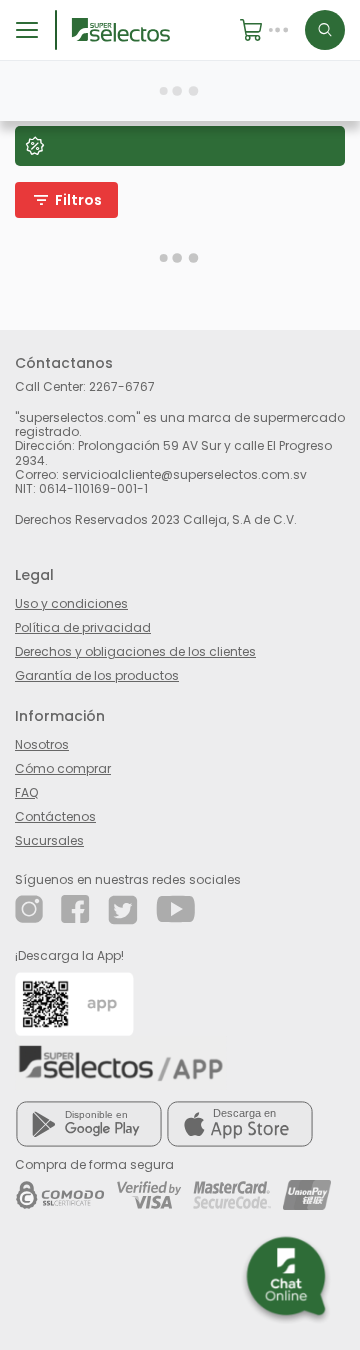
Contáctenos (55, 816)
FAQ (26, 792)
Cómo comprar (63, 768)
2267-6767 (122, 386)
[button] (272, 30)
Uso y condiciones (71, 603)
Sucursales (49, 840)
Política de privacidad (83, 627)
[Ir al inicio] (121, 29)
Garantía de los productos (97, 675)
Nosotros (42, 744)
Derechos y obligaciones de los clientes (135, 651)
